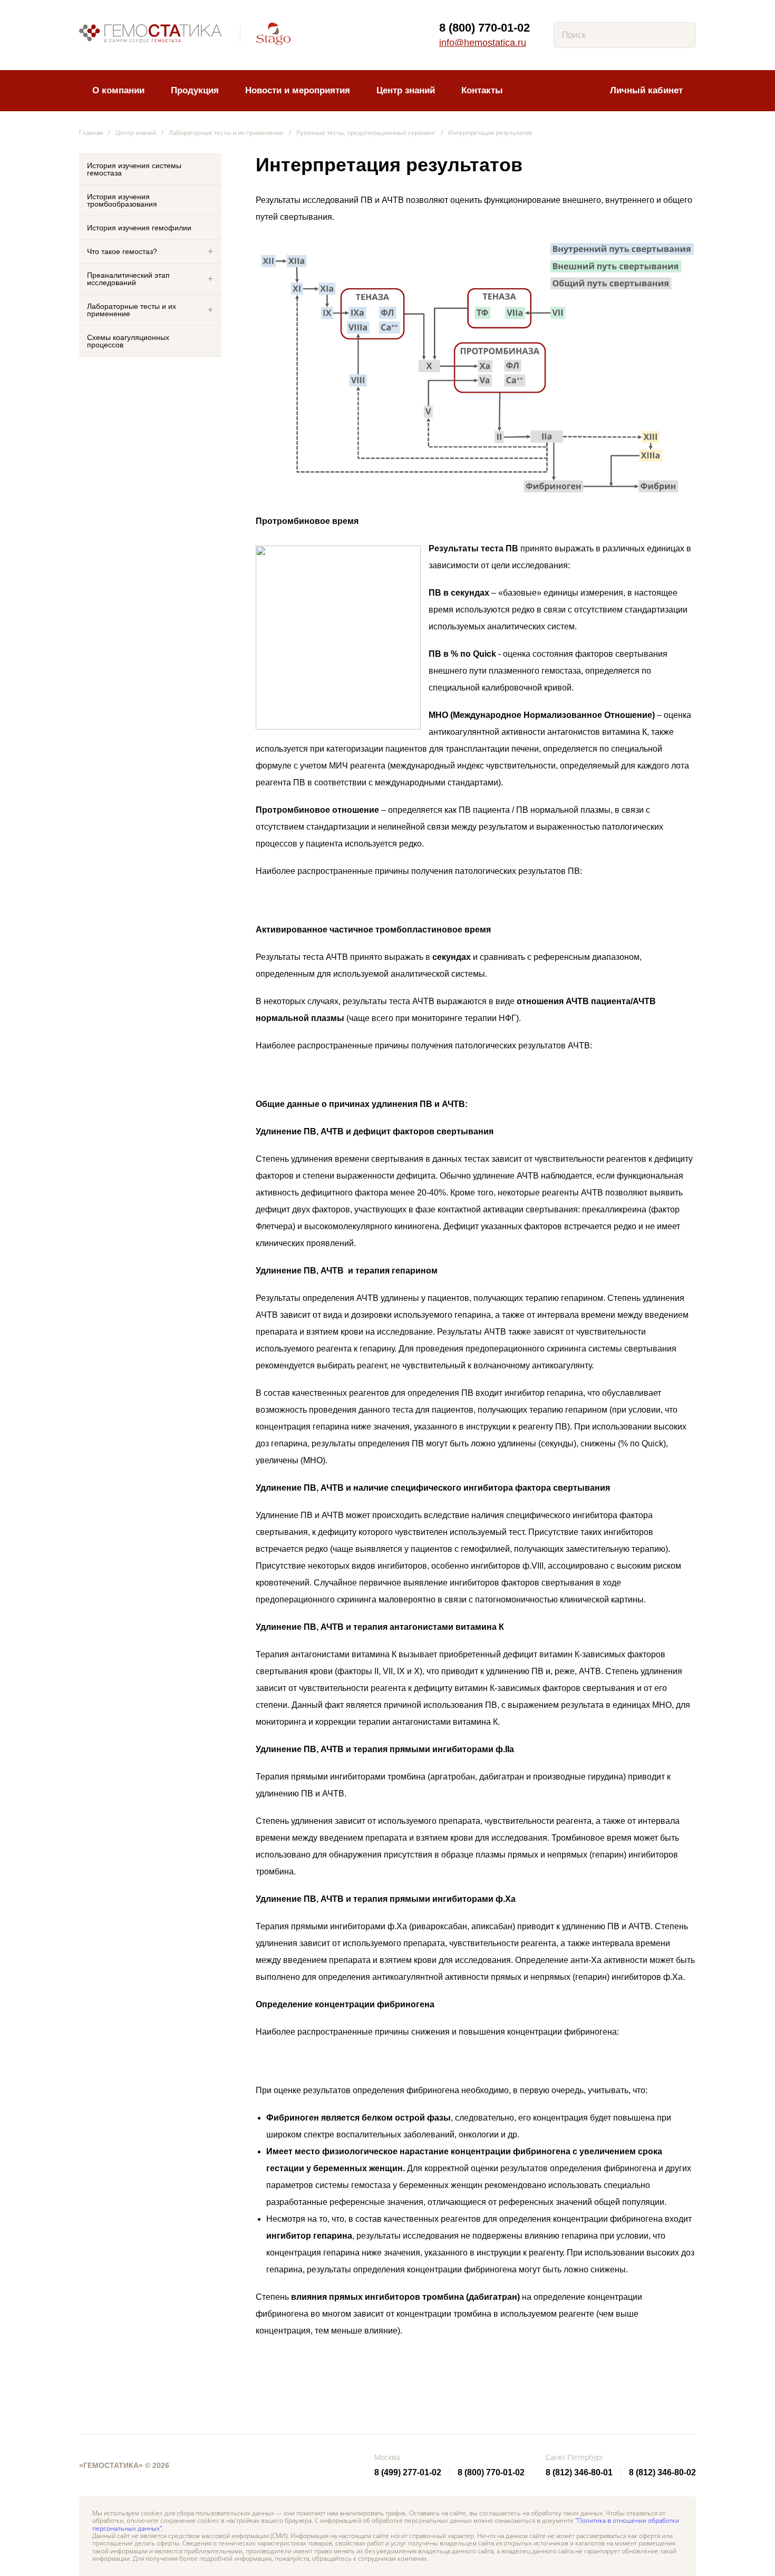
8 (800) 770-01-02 (485, 28)
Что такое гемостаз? (122, 251)
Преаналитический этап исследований (128, 279)
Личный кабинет (646, 90)
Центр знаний (406, 90)
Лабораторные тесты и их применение (226, 133)
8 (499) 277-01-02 (408, 2472)
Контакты (482, 90)
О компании (118, 90)
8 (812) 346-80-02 (662, 2472)
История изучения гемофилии (139, 228)
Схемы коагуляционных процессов (128, 341)
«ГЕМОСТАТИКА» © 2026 (124, 2465)
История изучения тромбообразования (122, 200)
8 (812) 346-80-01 (579, 2472)
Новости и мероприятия (298, 90)
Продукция (195, 90)
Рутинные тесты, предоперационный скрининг (366, 133)
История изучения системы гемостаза (134, 169)
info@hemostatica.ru (483, 43)
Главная (91, 133)
